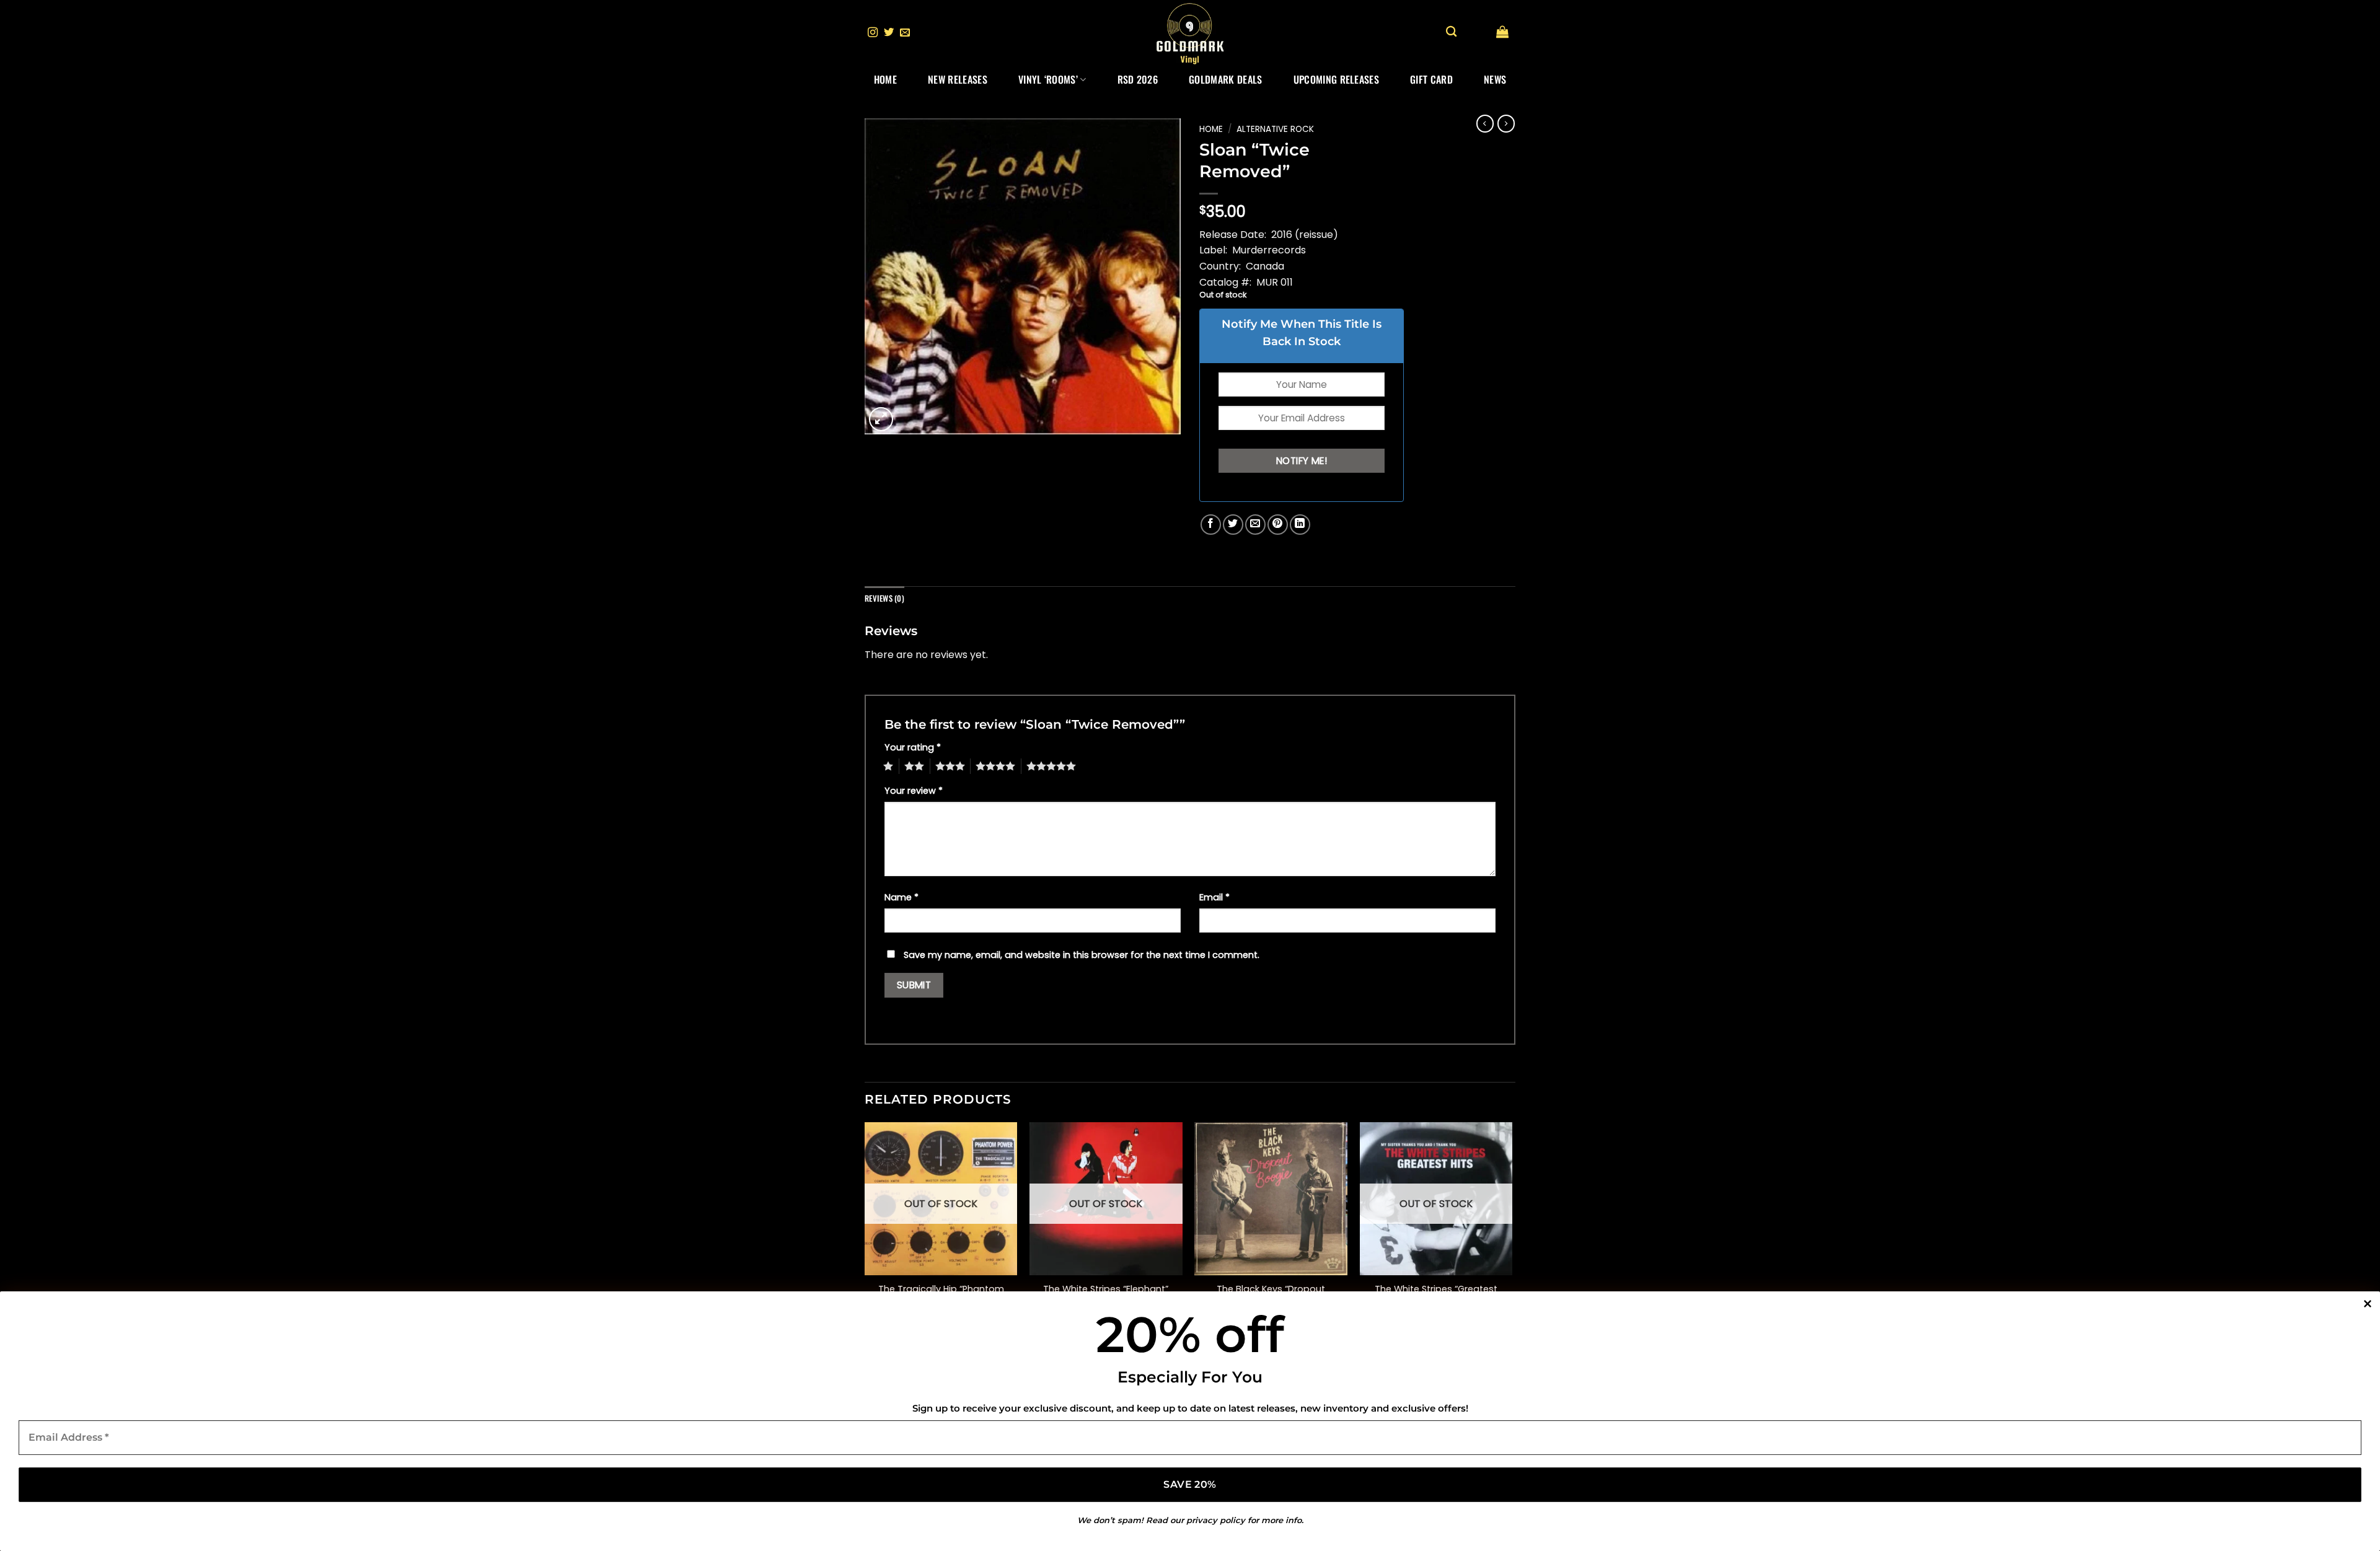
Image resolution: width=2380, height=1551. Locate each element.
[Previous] (865, 1231)
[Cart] (1502, 32)
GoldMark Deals (1225, 79)
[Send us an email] (905, 33)
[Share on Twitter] (1233, 525)
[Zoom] (881, 419)
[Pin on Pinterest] (1278, 525)
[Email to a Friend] (1255, 525)
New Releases (958, 79)
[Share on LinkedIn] (1300, 525)
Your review (914, 791)
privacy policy (1216, 1520)
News (1495, 79)
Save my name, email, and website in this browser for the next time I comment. (1082, 955)
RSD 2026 (1138, 79)
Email (1214, 897)
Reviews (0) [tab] (884, 598)
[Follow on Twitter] (889, 33)
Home (885, 79)
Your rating (913, 747)
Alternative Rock (1275, 129)
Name (901, 897)
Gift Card (1431, 79)
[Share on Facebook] (1211, 525)
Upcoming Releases (1336, 79)
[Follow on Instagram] (873, 33)
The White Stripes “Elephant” (1106, 1289)
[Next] (1512, 1231)
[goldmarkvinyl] (1190, 33)
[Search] (1451, 32)
